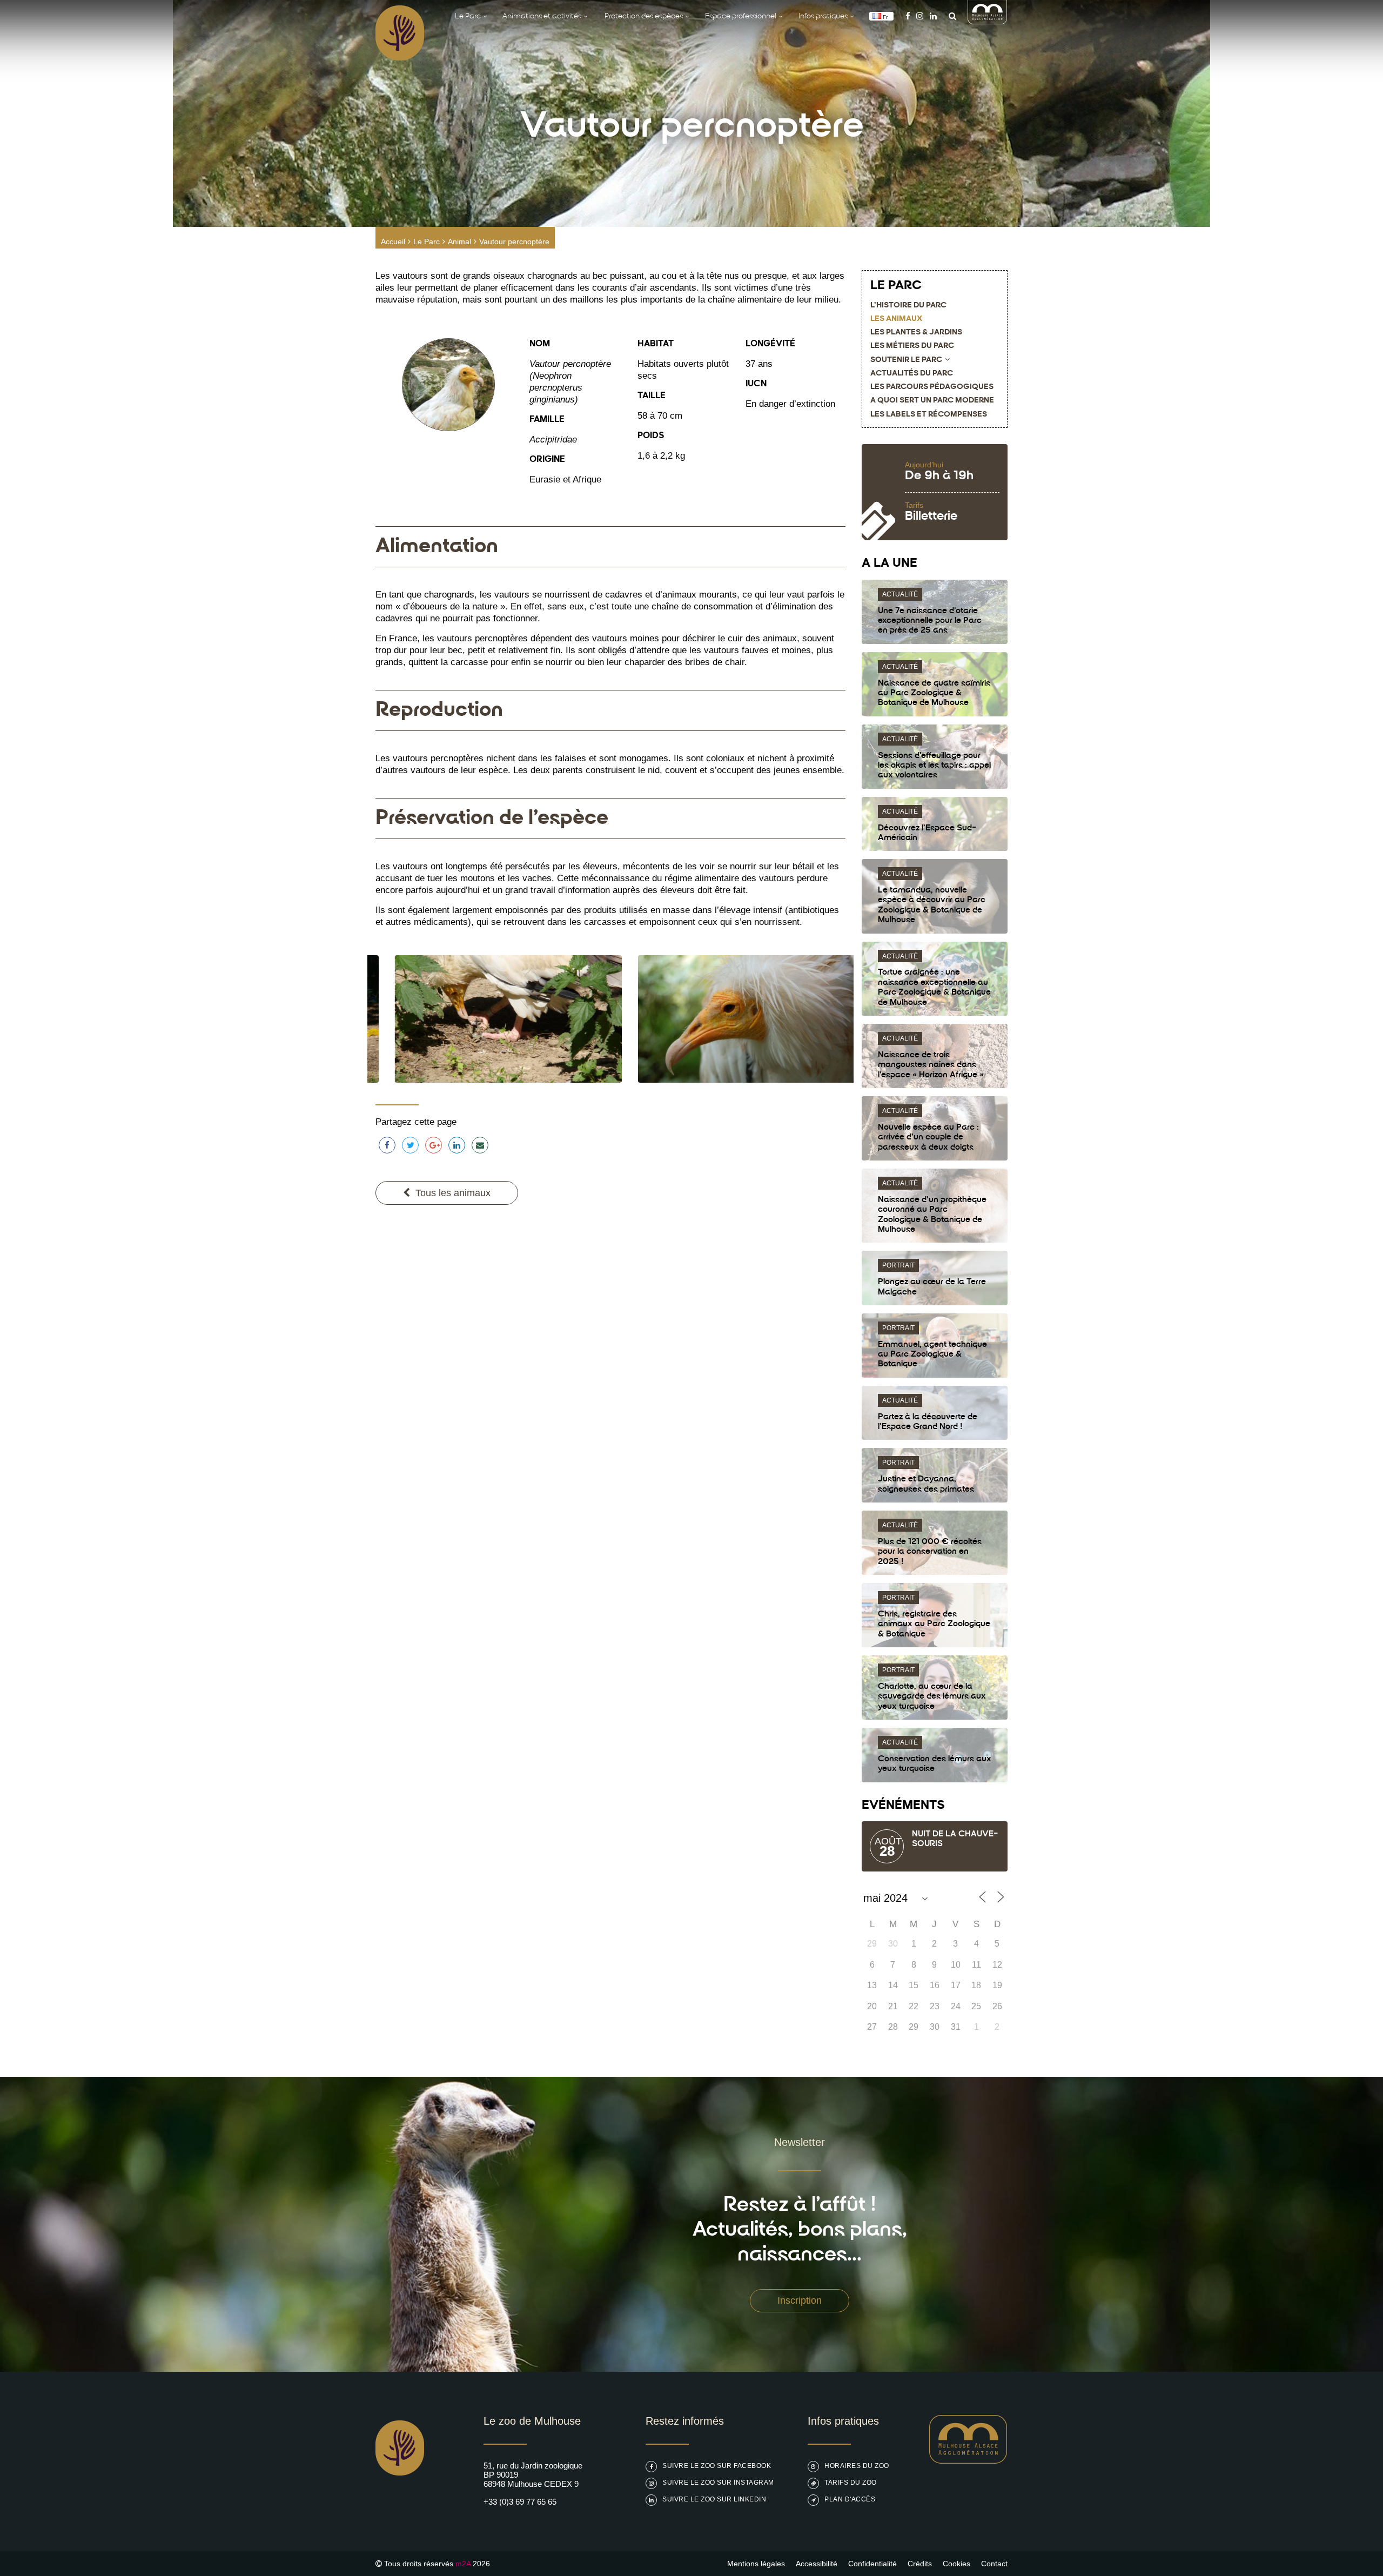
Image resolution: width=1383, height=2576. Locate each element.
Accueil (393, 242)
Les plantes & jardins (916, 333)
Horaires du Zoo (857, 2466)
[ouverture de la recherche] (950, 16)
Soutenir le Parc (906, 360)
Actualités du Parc (912, 374)
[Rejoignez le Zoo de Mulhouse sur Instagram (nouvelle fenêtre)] (920, 16)
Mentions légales (756, 2564)
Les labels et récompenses (929, 415)
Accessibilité (817, 2564)
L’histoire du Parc (908, 306)
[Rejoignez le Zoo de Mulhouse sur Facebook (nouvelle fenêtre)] (908, 16)
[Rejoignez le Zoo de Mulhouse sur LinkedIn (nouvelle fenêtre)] (933, 16)
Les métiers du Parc (912, 346)
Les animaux (896, 319)
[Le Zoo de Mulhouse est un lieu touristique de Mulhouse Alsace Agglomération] (968, 2461)
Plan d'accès (850, 2499)
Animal (459, 242)
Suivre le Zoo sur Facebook (717, 2466)
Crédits (920, 2564)
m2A (463, 2564)
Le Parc (427, 242)
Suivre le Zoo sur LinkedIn (714, 2499)
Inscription (800, 2300)
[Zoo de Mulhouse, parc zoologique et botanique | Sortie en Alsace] (400, 2503)
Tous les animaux (453, 1193)
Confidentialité (872, 2564)
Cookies (956, 2564)
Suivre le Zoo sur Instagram (718, 2483)
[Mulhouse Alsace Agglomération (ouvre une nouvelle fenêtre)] (988, 21)
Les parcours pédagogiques (932, 387)
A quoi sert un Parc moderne (932, 401)
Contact (994, 2564)
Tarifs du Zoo (851, 2483)
